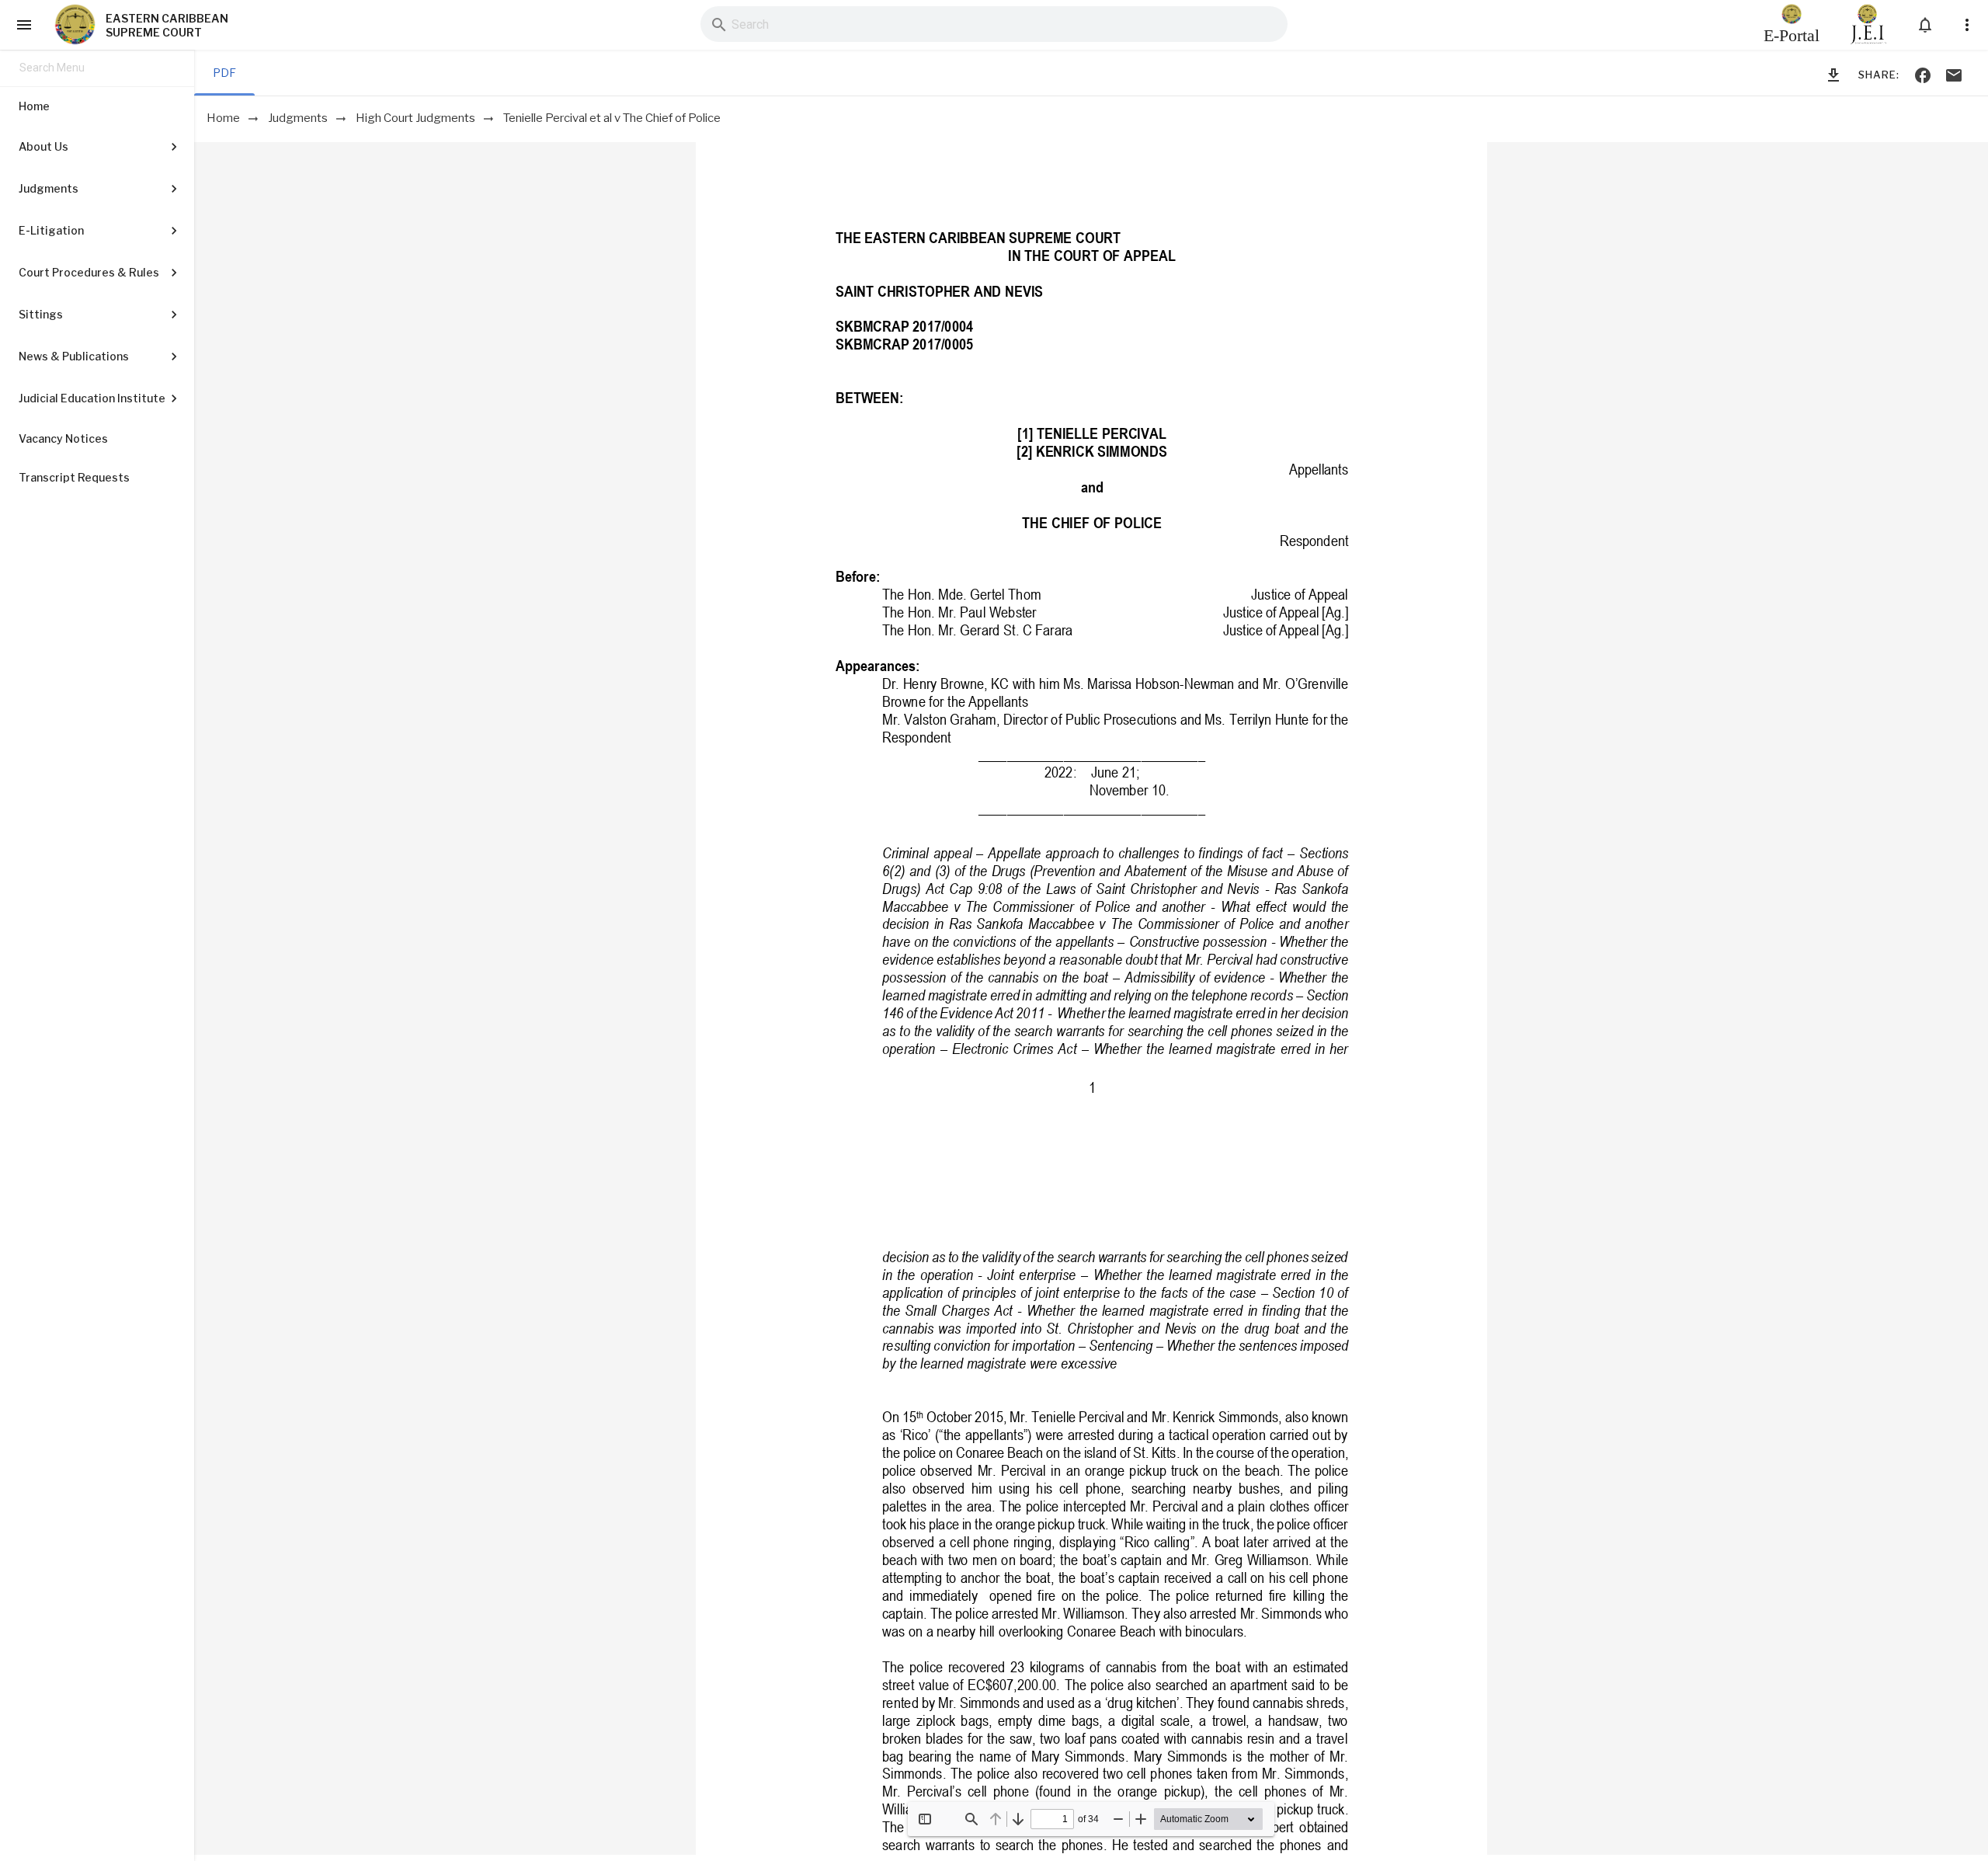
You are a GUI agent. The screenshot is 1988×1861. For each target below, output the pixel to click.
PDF (224, 73)
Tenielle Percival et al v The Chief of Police (612, 118)
